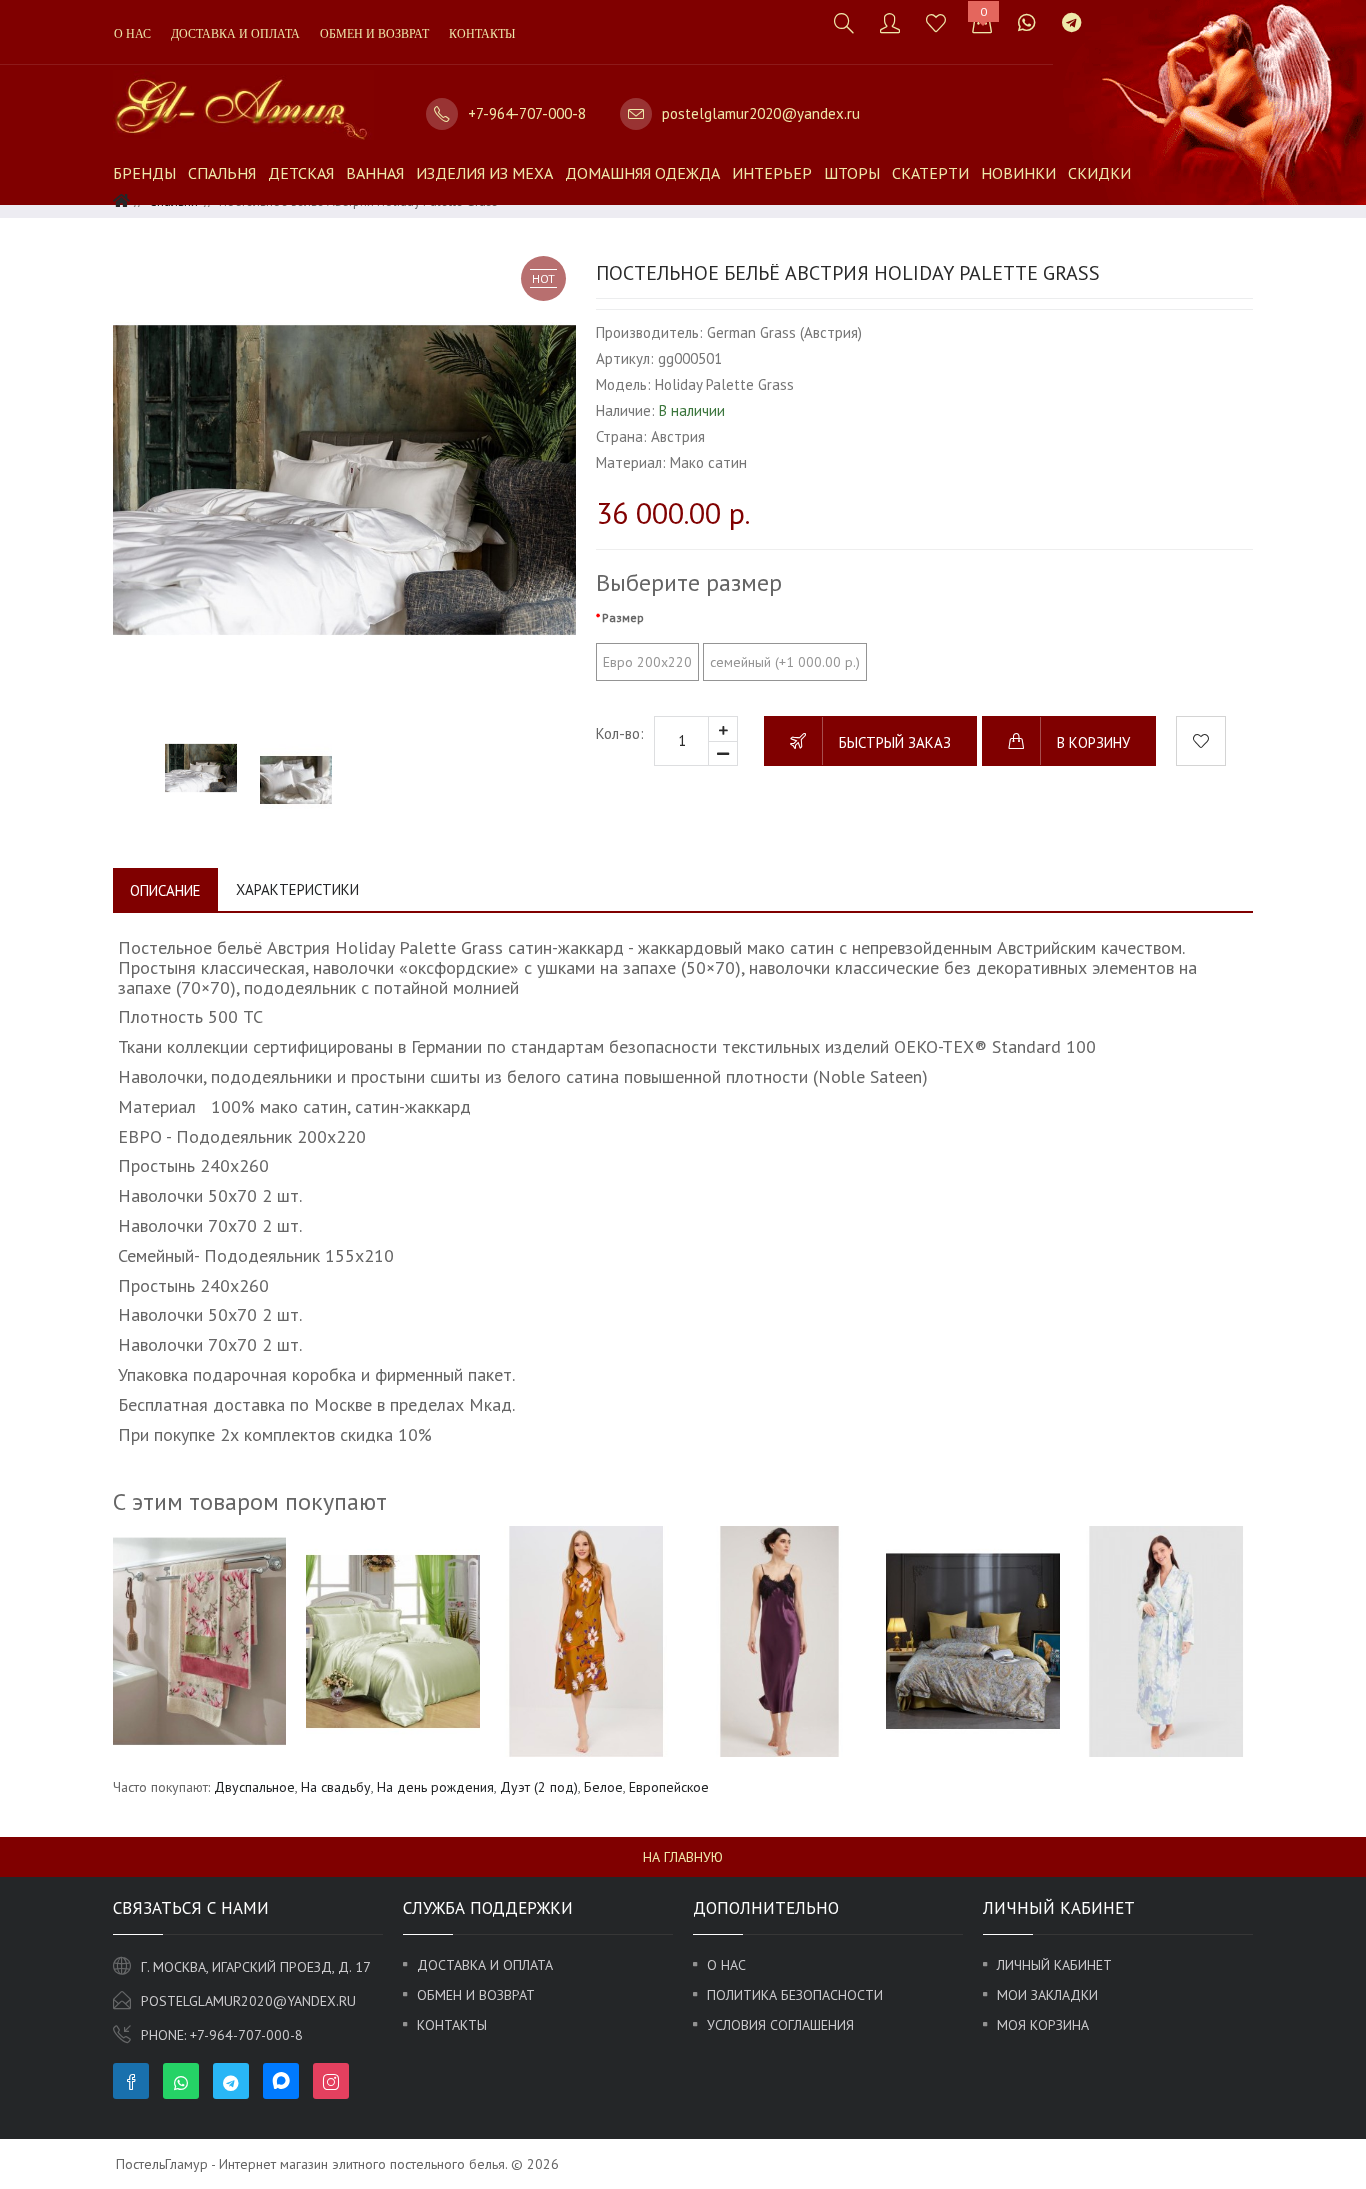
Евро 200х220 (647, 662)
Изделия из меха (484, 173)
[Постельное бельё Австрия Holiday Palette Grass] (344, 479)
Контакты (482, 34)
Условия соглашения (780, 2025)
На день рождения (435, 1787)
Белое (603, 1787)
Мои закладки (1047, 1995)
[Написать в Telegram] (1071, 22)
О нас (132, 34)
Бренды (144, 173)
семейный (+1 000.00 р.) (785, 662)
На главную (683, 1857)
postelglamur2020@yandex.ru (761, 113)
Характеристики (297, 889)
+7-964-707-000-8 (527, 113)
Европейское (669, 1787)
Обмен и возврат (374, 34)
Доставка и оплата (235, 34)
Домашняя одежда (642, 173)
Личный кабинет (1054, 1965)
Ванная (375, 173)
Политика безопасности (795, 1995)
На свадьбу (336, 1787)
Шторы (852, 173)
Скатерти (930, 173)
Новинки (1018, 173)
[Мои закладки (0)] (936, 22)
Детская (301, 173)
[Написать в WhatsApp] (1027, 22)
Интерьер (772, 173)
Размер (623, 617)
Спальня (222, 173)
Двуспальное (254, 1787)
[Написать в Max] (1107, 12)
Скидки (1099, 173)
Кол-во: (620, 733)
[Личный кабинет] (890, 22)
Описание (165, 890)
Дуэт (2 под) (539, 1787)
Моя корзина (1043, 2025)
